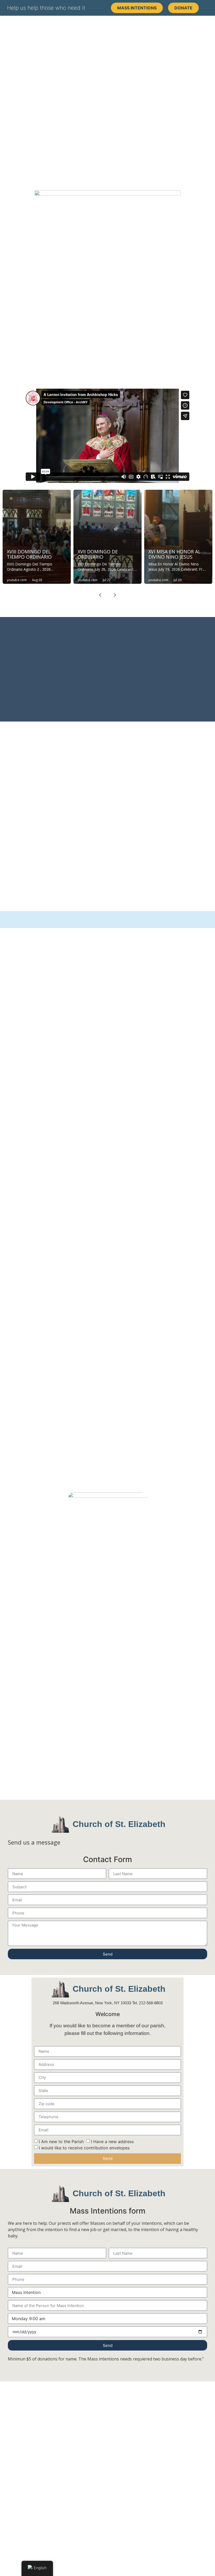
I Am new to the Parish (61, 2142)
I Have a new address (112, 2142)
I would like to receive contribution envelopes (84, 2148)
